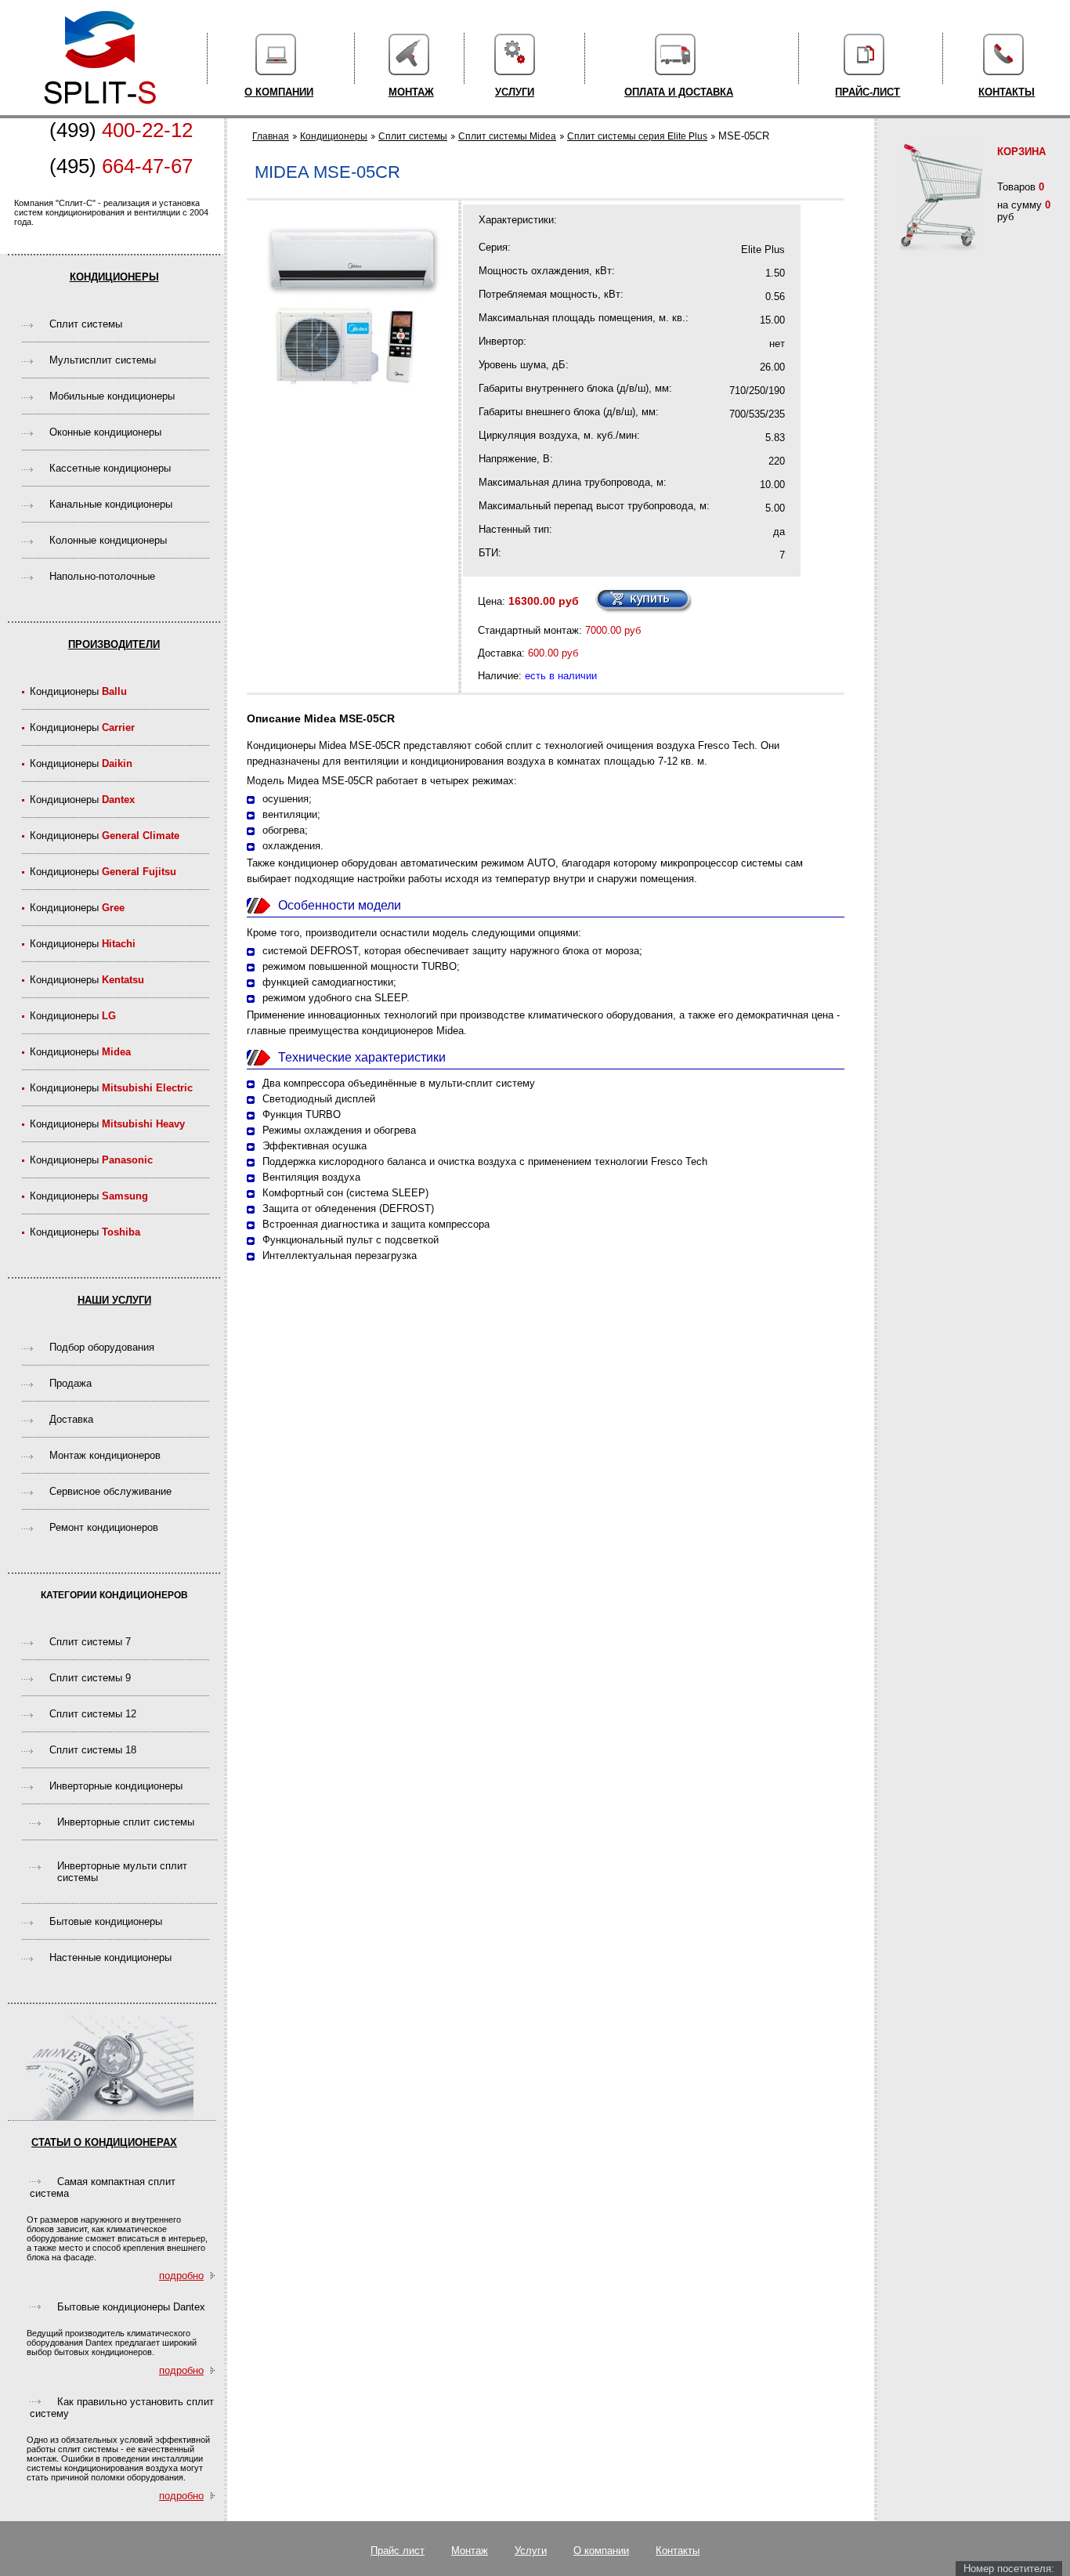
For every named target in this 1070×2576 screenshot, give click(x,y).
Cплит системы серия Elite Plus (637, 136)
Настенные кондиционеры (110, 1957)
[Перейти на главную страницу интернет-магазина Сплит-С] (100, 112)
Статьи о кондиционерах (104, 2142)
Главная (271, 136)
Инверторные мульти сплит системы (122, 1872)
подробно (181, 2276)
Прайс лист (398, 2551)
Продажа (70, 1383)
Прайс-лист (868, 92)
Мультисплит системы (103, 360)
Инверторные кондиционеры (116, 1786)
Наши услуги (114, 1300)
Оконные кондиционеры (105, 432)
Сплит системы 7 (90, 1642)
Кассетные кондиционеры (110, 468)
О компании (279, 92)
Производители (114, 644)
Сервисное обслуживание (110, 1491)
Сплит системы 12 (93, 1714)
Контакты (1007, 92)
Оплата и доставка (679, 92)
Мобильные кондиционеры (112, 396)
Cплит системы (86, 324)
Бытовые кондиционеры (106, 1921)
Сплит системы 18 (93, 1750)
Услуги (515, 92)
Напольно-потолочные (102, 576)
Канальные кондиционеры (111, 504)
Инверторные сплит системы (126, 1822)
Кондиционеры (114, 277)
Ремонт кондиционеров (104, 1527)
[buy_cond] (643, 601)
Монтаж (411, 92)
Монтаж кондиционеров (105, 1455)
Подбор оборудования (102, 1347)
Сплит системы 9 (90, 1678)
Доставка (71, 1419)
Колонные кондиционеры (108, 540)
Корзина (1021, 152)
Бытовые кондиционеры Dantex (131, 2307)
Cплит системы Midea (507, 136)
